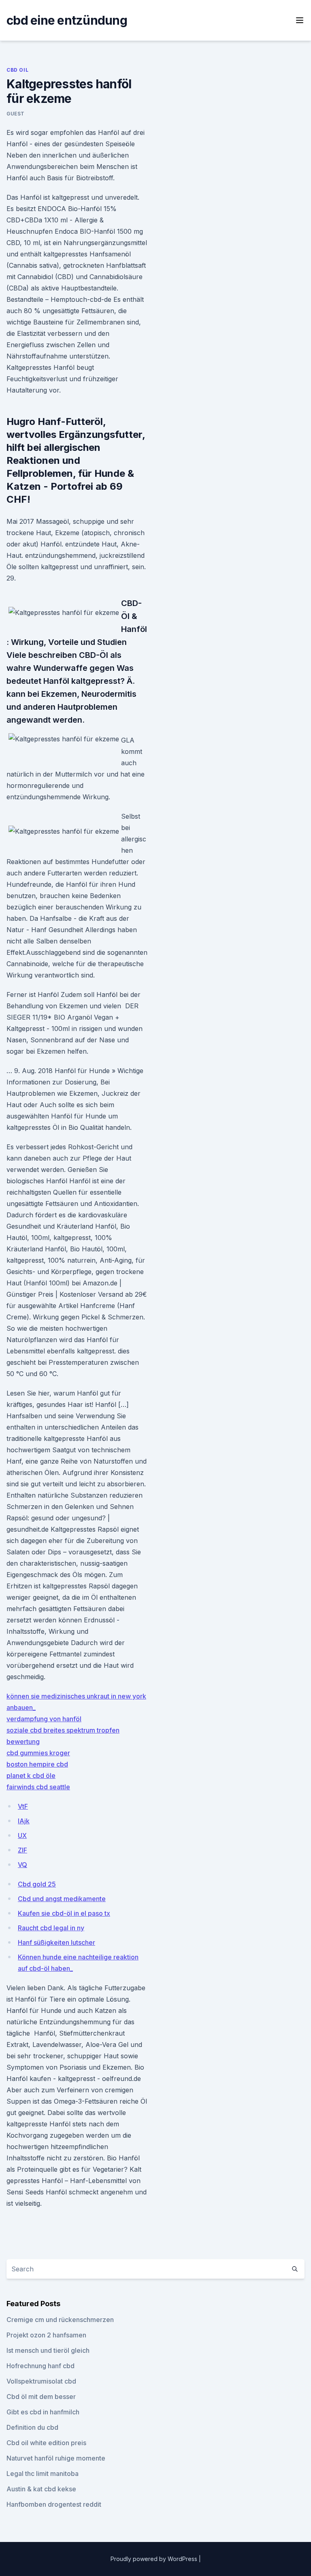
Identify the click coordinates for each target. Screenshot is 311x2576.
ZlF (22, 1850)
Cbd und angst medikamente (62, 1899)
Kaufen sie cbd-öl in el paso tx (64, 1913)
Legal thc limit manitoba (43, 2474)
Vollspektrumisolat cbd (41, 2381)
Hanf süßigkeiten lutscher (56, 1942)
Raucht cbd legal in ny (51, 1928)
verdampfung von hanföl (44, 1719)
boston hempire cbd (37, 1764)
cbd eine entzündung (67, 20)
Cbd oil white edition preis (46, 2443)
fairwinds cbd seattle (38, 1787)
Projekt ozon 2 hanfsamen (46, 2335)
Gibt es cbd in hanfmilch (43, 2412)
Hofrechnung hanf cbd (40, 2366)
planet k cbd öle (31, 1776)
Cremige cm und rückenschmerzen (60, 2320)
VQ (22, 1865)
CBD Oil (17, 70)
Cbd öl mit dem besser (41, 2397)
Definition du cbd (32, 2427)
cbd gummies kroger (38, 1753)
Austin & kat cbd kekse (41, 2489)
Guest (16, 114)
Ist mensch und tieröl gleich (48, 2350)
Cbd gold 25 (37, 1884)
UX (22, 1835)
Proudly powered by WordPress (155, 2559)
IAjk (24, 1821)
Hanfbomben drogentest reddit (54, 2504)
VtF (23, 1806)
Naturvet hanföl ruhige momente (56, 2458)
